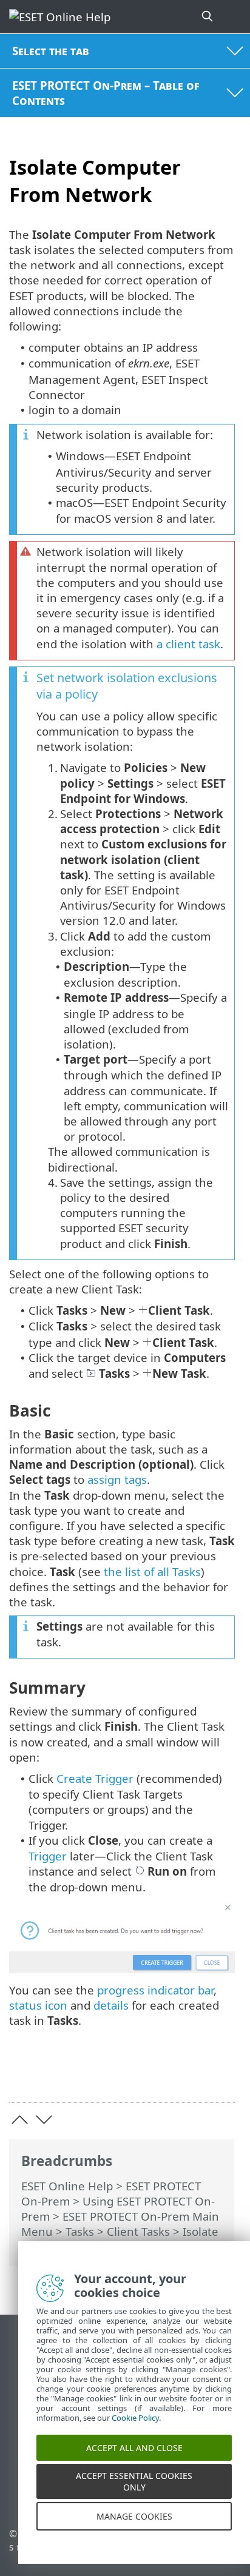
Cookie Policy (135, 2432)
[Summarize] (220, 2075)
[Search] (208, 17)
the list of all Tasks (152, 1571)
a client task (188, 644)
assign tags (117, 1479)
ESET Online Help (67, 2186)
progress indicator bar (155, 1990)
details (111, 2005)
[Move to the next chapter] (44, 2120)
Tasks (80, 2231)
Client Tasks (138, 2231)
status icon (38, 2005)
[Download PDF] (188, 2075)
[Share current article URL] (157, 2075)
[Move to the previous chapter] (20, 2120)
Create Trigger (95, 1778)
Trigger (48, 1856)
